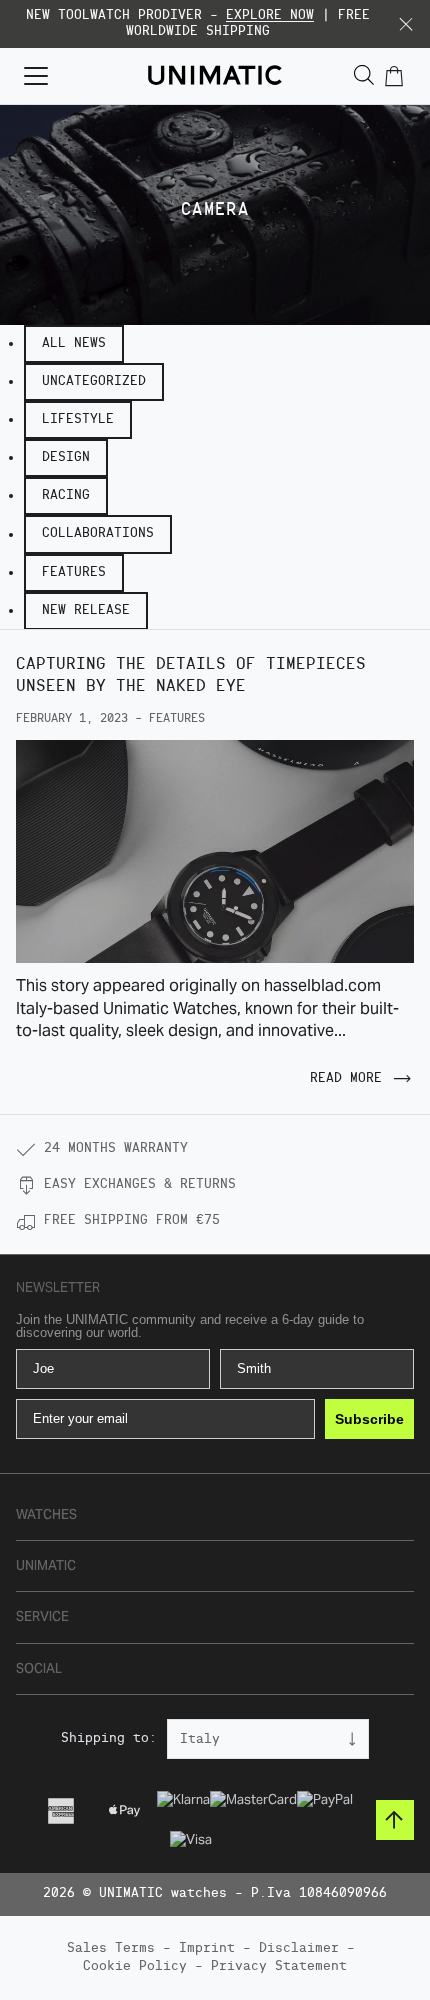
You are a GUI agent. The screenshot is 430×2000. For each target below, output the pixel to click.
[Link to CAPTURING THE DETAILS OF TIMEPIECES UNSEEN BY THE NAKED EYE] (215, 852)
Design (66, 457)
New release (86, 610)
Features (74, 572)
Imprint (207, 1948)
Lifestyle (78, 419)
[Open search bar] (364, 75)
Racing (66, 495)
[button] (406, 24)
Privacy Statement (279, 1966)
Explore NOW (270, 15)
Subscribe (369, 1419)
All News (74, 343)
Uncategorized (94, 381)
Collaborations (98, 533)
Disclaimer (299, 1948)
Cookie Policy (135, 1966)
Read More (346, 1078)
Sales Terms (111, 1948)
